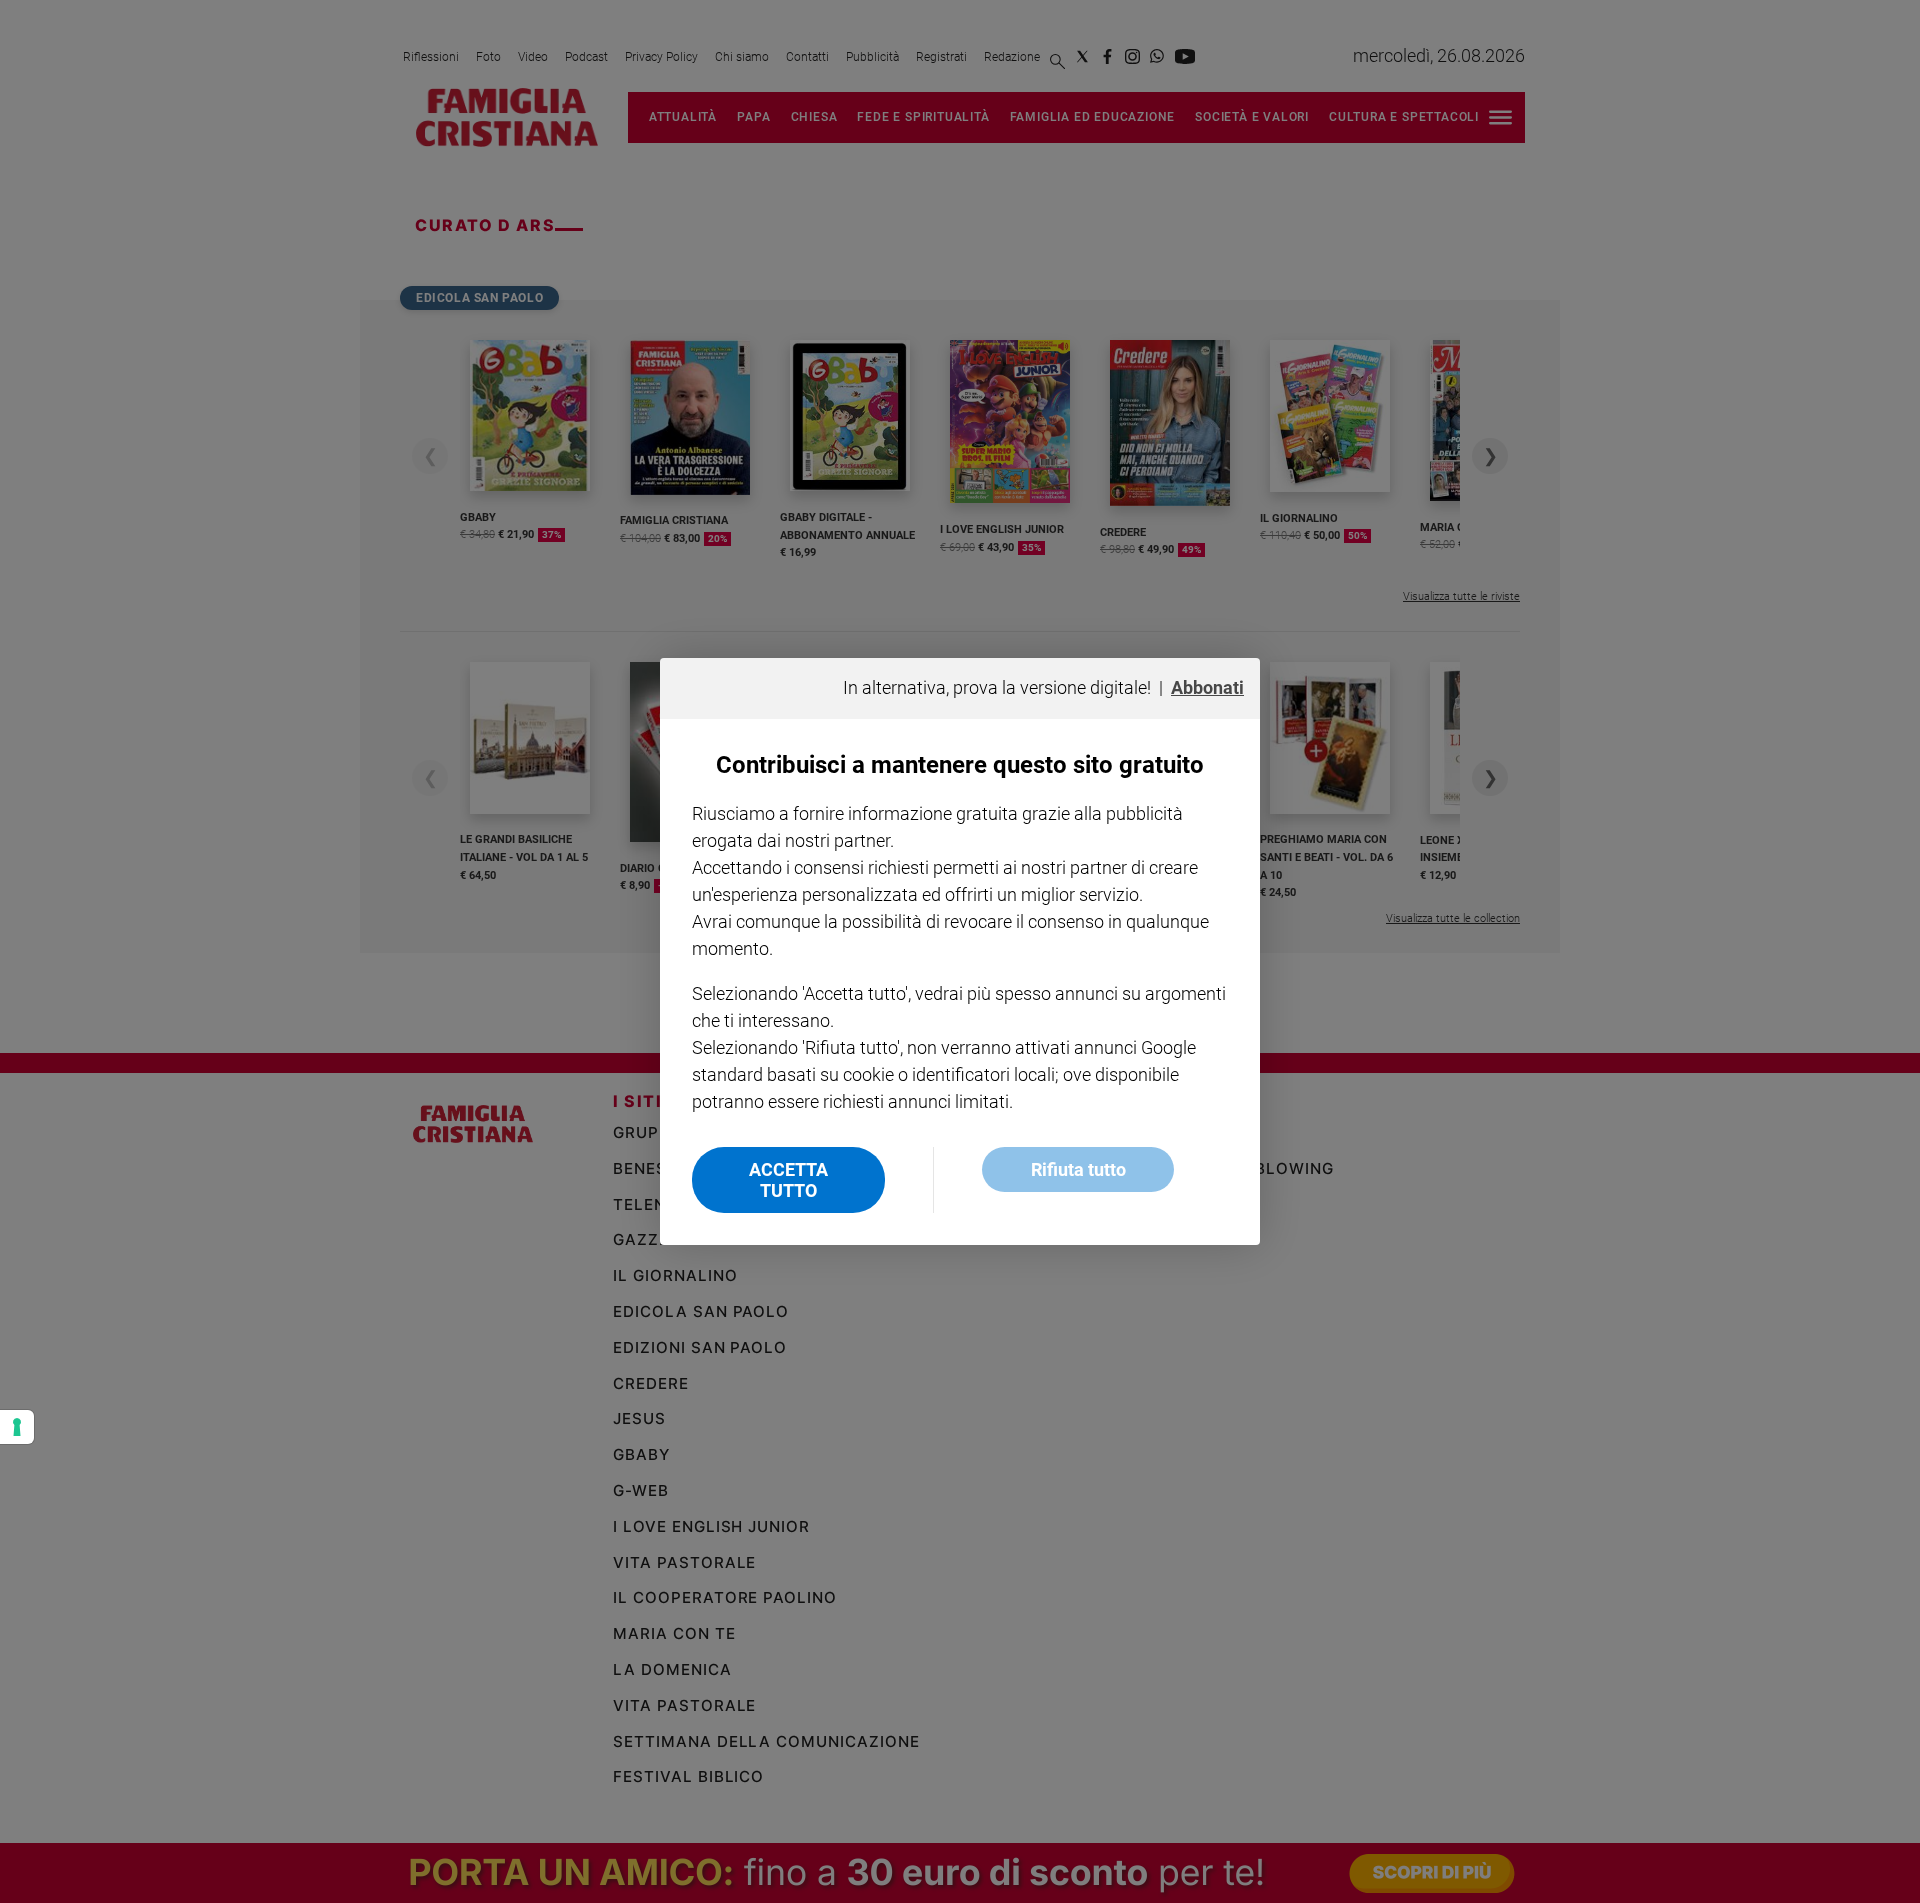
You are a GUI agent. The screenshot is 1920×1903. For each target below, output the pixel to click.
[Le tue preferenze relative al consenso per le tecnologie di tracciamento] (17, 1427)
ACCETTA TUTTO (788, 1180)
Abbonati (1207, 687)
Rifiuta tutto (1078, 1169)
